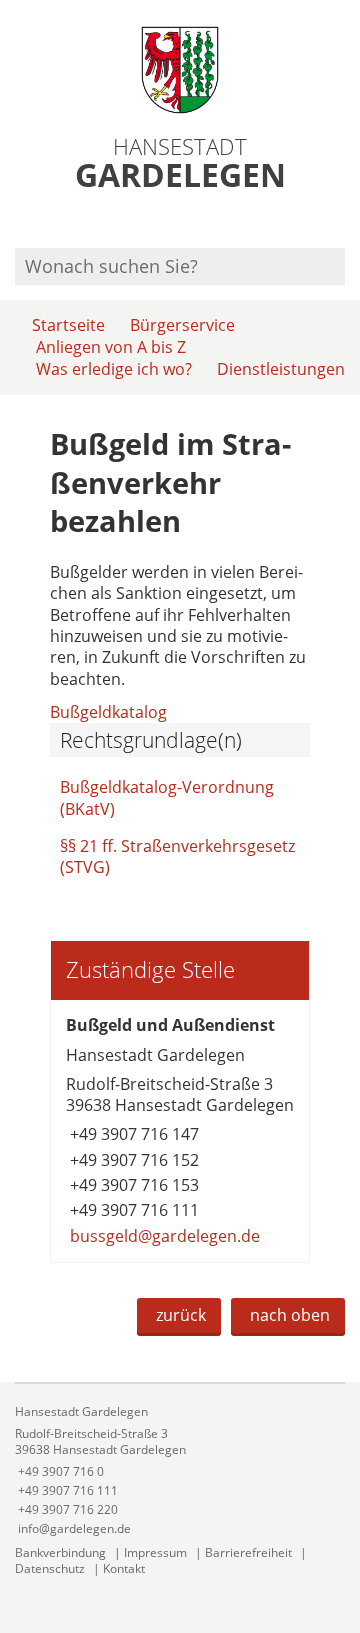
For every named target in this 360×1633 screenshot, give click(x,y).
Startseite (68, 325)
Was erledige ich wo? (114, 369)
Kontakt (124, 1568)
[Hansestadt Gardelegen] (180, 1470)
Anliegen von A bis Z (111, 347)
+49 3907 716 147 (132, 1134)
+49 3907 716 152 (132, 1160)
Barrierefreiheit (248, 1552)
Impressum (155, 1552)
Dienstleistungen (281, 369)
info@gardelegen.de (73, 1528)
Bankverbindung (60, 1552)
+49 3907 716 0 (59, 1471)
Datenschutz (50, 1568)
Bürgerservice (182, 325)
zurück (181, 1315)
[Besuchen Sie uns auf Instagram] (342, 221)
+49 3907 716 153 (132, 1185)
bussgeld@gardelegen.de (163, 1236)
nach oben (290, 1315)
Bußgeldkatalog (108, 712)
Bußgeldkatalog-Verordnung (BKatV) (167, 797)
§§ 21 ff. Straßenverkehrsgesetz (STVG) (177, 856)
